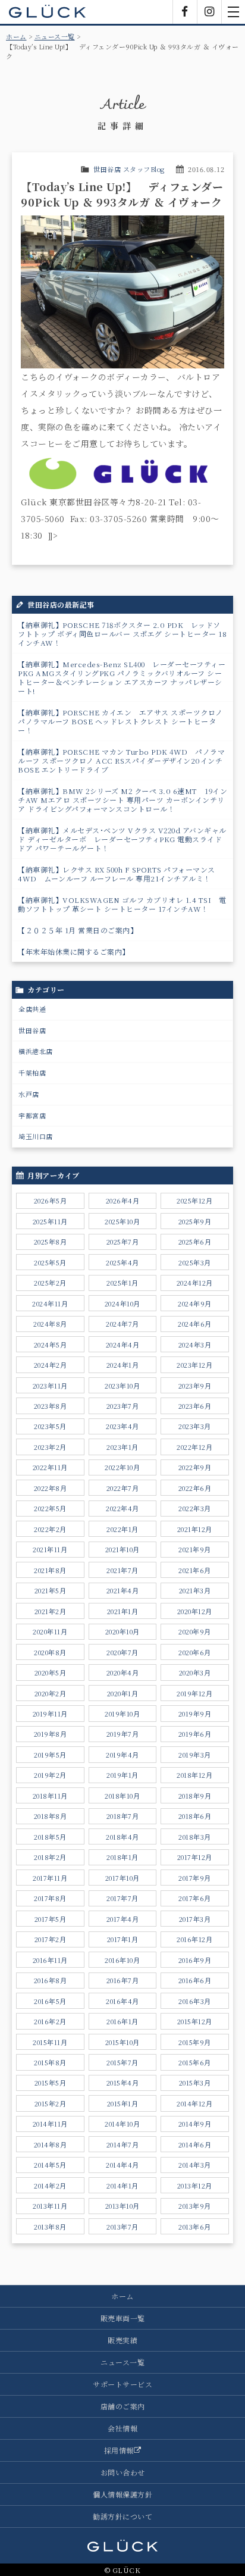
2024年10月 (122, 1303)
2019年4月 (122, 1755)
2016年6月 (195, 1980)
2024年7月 (122, 1324)
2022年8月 (51, 1488)
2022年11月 (50, 1467)
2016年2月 (50, 2021)
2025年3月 (195, 1262)
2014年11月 (50, 2124)
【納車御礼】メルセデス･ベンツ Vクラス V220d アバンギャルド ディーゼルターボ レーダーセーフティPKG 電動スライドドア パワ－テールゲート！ (122, 839)
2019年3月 (195, 1755)
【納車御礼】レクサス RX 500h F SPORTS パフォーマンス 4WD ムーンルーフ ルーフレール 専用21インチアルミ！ (117, 874)
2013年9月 (195, 2206)
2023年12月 (194, 1365)
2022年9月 (195, 1467)
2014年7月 (123, 2144)
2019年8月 (51, 1734)
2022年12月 (194, 1447)
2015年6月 (195, 2062)
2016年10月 (122, 1960)
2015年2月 (51, 2103)
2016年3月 (195, 2001)
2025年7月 (123, 1242)
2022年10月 (122, 1467)
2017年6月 (195, 1898)
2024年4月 (123, 1345)
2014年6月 (195, 2144)
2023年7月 (123, 1406)
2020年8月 (50, 1652)
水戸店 (29, 1094)
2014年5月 (50, 2165)
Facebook (185, 12)
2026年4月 (123, 1201)
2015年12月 (195, 2021)
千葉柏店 (32, 1073)
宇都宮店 (32, 1115)
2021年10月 (122, 1549)
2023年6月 (195, 1406)
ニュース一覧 (55, 36)
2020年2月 (51, 1693)
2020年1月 (123, 1693)
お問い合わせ (123, 2472)
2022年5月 (50, 1508)
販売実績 (122, 2340)
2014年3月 (195, 2165)
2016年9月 (195, 1960)
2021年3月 (195, 1590)
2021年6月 (195, 1570)
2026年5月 (51, 1201)
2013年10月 (122, 2206)
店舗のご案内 (123, 2406)
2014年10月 (122, 2124)
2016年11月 (50, 1960)
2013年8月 (50, 2227)
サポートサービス (122, 2384)
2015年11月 (50, 2042)
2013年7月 (122, 2227)
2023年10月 (122, 1386)
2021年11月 (50, 1549)
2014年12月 (194, 2103)
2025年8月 (51, 1242)
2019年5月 (50, 1755)
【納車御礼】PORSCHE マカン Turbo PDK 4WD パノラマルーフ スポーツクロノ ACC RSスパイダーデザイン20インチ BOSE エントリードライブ (121, 760)
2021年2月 (51, 1611)
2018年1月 (122, 1857)
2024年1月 (123, 1365)
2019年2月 (50, 1775)
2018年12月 (194, 1775)
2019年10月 (122, 1714)
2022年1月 (122, 1529)
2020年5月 (51, 1672)
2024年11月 (50, 1303)
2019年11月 (50, 1714)
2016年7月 (123, 1980)
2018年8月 (51, 1816)
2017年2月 (51, 1939)
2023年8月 (51, 1406)
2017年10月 (122, 1878)
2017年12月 (195, 1857)
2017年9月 (195, 1878)
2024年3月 (195, 1345)
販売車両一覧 (123, 2318)
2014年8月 (51, 2144)
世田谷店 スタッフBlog (129, 169)
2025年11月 (50, 1221)
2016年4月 (122, 2001)
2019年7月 (123, 1734)
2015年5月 (51, 2083)
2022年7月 (123, 1488)
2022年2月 (50, 1529)
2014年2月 (50, 2186)
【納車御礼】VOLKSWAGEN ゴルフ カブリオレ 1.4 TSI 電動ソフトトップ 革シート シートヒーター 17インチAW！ (122, 904)
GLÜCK (48, 12)
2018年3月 (195, 1837)
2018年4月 (122, 1837)
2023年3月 (195, 1426)
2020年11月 (50, 1631)
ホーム (16, 36)
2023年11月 (50, 1386)
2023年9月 (195, 1386)
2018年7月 (123, 1816)
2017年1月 (123, 1939)
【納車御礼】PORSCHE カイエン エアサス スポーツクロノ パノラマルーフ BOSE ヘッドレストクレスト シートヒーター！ (120, 721)
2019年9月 (195, 1714)
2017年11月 (50, 1878)
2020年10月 (122, 1631)
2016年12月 (194, 1939)
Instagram (209, 12)
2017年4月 (123, 1919)
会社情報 (122, 2428)
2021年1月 (123, 1611)
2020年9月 (195, 1631)
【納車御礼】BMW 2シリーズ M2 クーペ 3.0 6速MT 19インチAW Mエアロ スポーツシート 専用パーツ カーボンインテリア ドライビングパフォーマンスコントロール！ (122, 800)
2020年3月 (195, 1672)
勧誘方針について (122, 2516)
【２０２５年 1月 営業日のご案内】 (78, 930)
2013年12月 (195, 2186)
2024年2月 (51, 1365)
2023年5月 (50, 1426)
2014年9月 (195, 2124)
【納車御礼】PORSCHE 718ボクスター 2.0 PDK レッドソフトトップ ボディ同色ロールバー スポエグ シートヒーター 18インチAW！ (122, 634)
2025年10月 (122, 1221)
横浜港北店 (36, 1051)
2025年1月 (122, 1283)
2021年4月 (123, 1590)
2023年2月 (50, 1447)
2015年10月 (122, 2042)
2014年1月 (122, 2186)
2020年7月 (122, 1652)
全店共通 (32, 1009)
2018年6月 (195, 1816)
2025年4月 (122, 1262)
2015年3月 (195, 2083)
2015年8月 (50, 2062)
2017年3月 (195, 1919)
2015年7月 (122, 2062)
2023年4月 (122, 1426)
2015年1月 (123, 2103)
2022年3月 (195, 1508)
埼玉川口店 (36, 1136)
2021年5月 (51, 1590)
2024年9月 (195, 1303)
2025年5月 (50, 1262)
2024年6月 (195, 1324)
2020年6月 (195, 1652)
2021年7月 (122, 1570)
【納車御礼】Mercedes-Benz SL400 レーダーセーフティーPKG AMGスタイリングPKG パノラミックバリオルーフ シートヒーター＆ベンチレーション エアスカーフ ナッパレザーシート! (122, 677)
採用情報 (119, 2450)
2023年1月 (122, 1447)
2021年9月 (195, 1549)
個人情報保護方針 (122, 2494)
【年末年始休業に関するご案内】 (74, 951)
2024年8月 (50, 1324)
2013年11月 (50, 2206)
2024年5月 (51, 1345)
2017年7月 (122, 1898)
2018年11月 (50, 1796)
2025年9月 (195, 1221)
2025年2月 (50, 1283)
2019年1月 (122, 1775)
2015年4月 (123, 2083)
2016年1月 (122, 2021)
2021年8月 (50, 1570)
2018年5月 (50, 1837)
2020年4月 (123, 1672)
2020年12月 (195, 1611)
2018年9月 (195, 1796)
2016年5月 (50, 2001)
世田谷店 (32, 1030)
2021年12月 (195, 1529)
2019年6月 (195, 1734)
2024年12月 (195, 1283)
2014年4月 (122, 2165)
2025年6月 (195, 1242)
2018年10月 (122, 1796)
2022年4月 (122, 1508)
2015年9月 (195, 2042)
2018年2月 (50, 1857)
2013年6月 (195, 2227)
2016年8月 (51, 1980)
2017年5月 (51, 1919)
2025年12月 (194, 1201)
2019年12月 (194, 1693)
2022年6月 (195, 1488)
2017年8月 (50, 1898)
